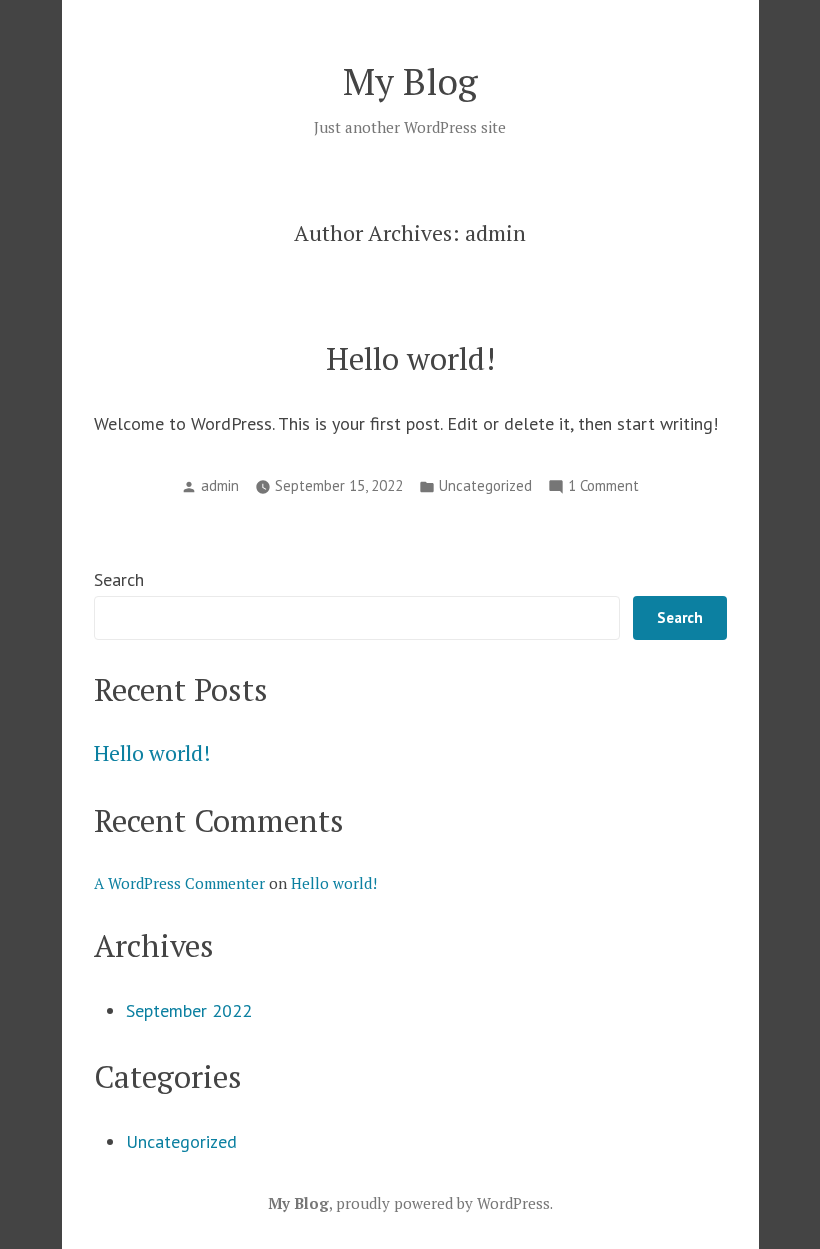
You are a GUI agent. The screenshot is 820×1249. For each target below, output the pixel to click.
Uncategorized (485, 485)
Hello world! (410, 358)
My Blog (410, 81)
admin (220, 485)
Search (119, 579)
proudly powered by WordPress (443, 1203)
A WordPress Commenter (179, 883)
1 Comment (603, 487)
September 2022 (189, 1010)
